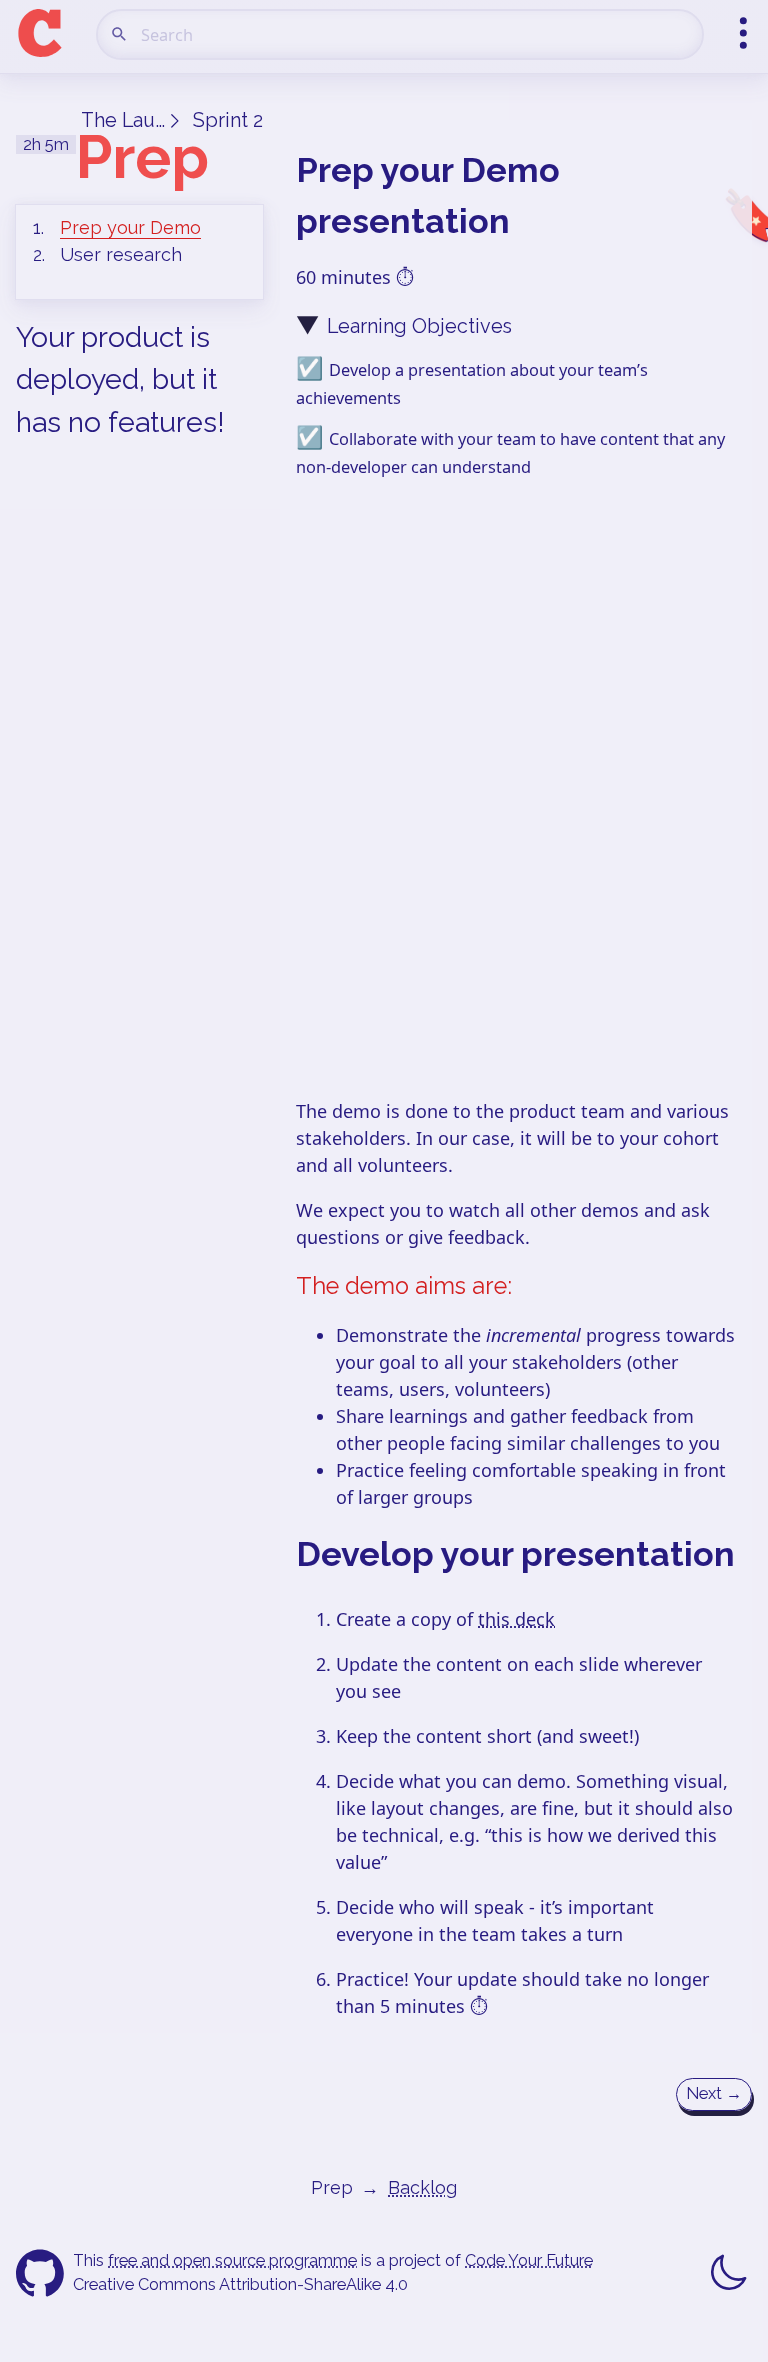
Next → (714, 2093)
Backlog (422, 2187)
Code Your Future (529, 2260)
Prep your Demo (130, 227)
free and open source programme (232, 2260)
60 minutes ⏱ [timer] (355, 277)
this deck (516, 1619)
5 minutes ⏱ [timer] (434, 2006)
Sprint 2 (228, 120)
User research (121, 254)
